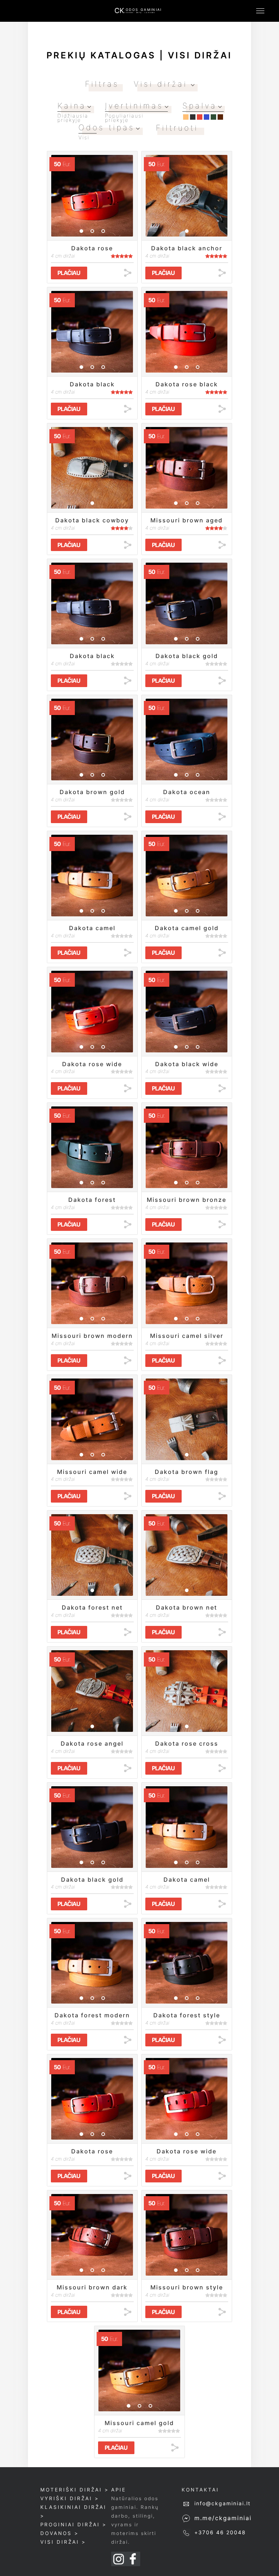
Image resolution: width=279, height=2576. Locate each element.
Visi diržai (163, 84)
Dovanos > (60, 2533)
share (128, 273)
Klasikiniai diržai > (73, 2511)
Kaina (72, 106)
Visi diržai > (63, 2542)
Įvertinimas (134, 106)
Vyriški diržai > (70, 2498)
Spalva (200, 106)
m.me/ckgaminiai (223, 2518)
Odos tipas (107, 127)
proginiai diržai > (74, 2524)
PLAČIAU (69, 273)
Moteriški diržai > (75, 2490)
